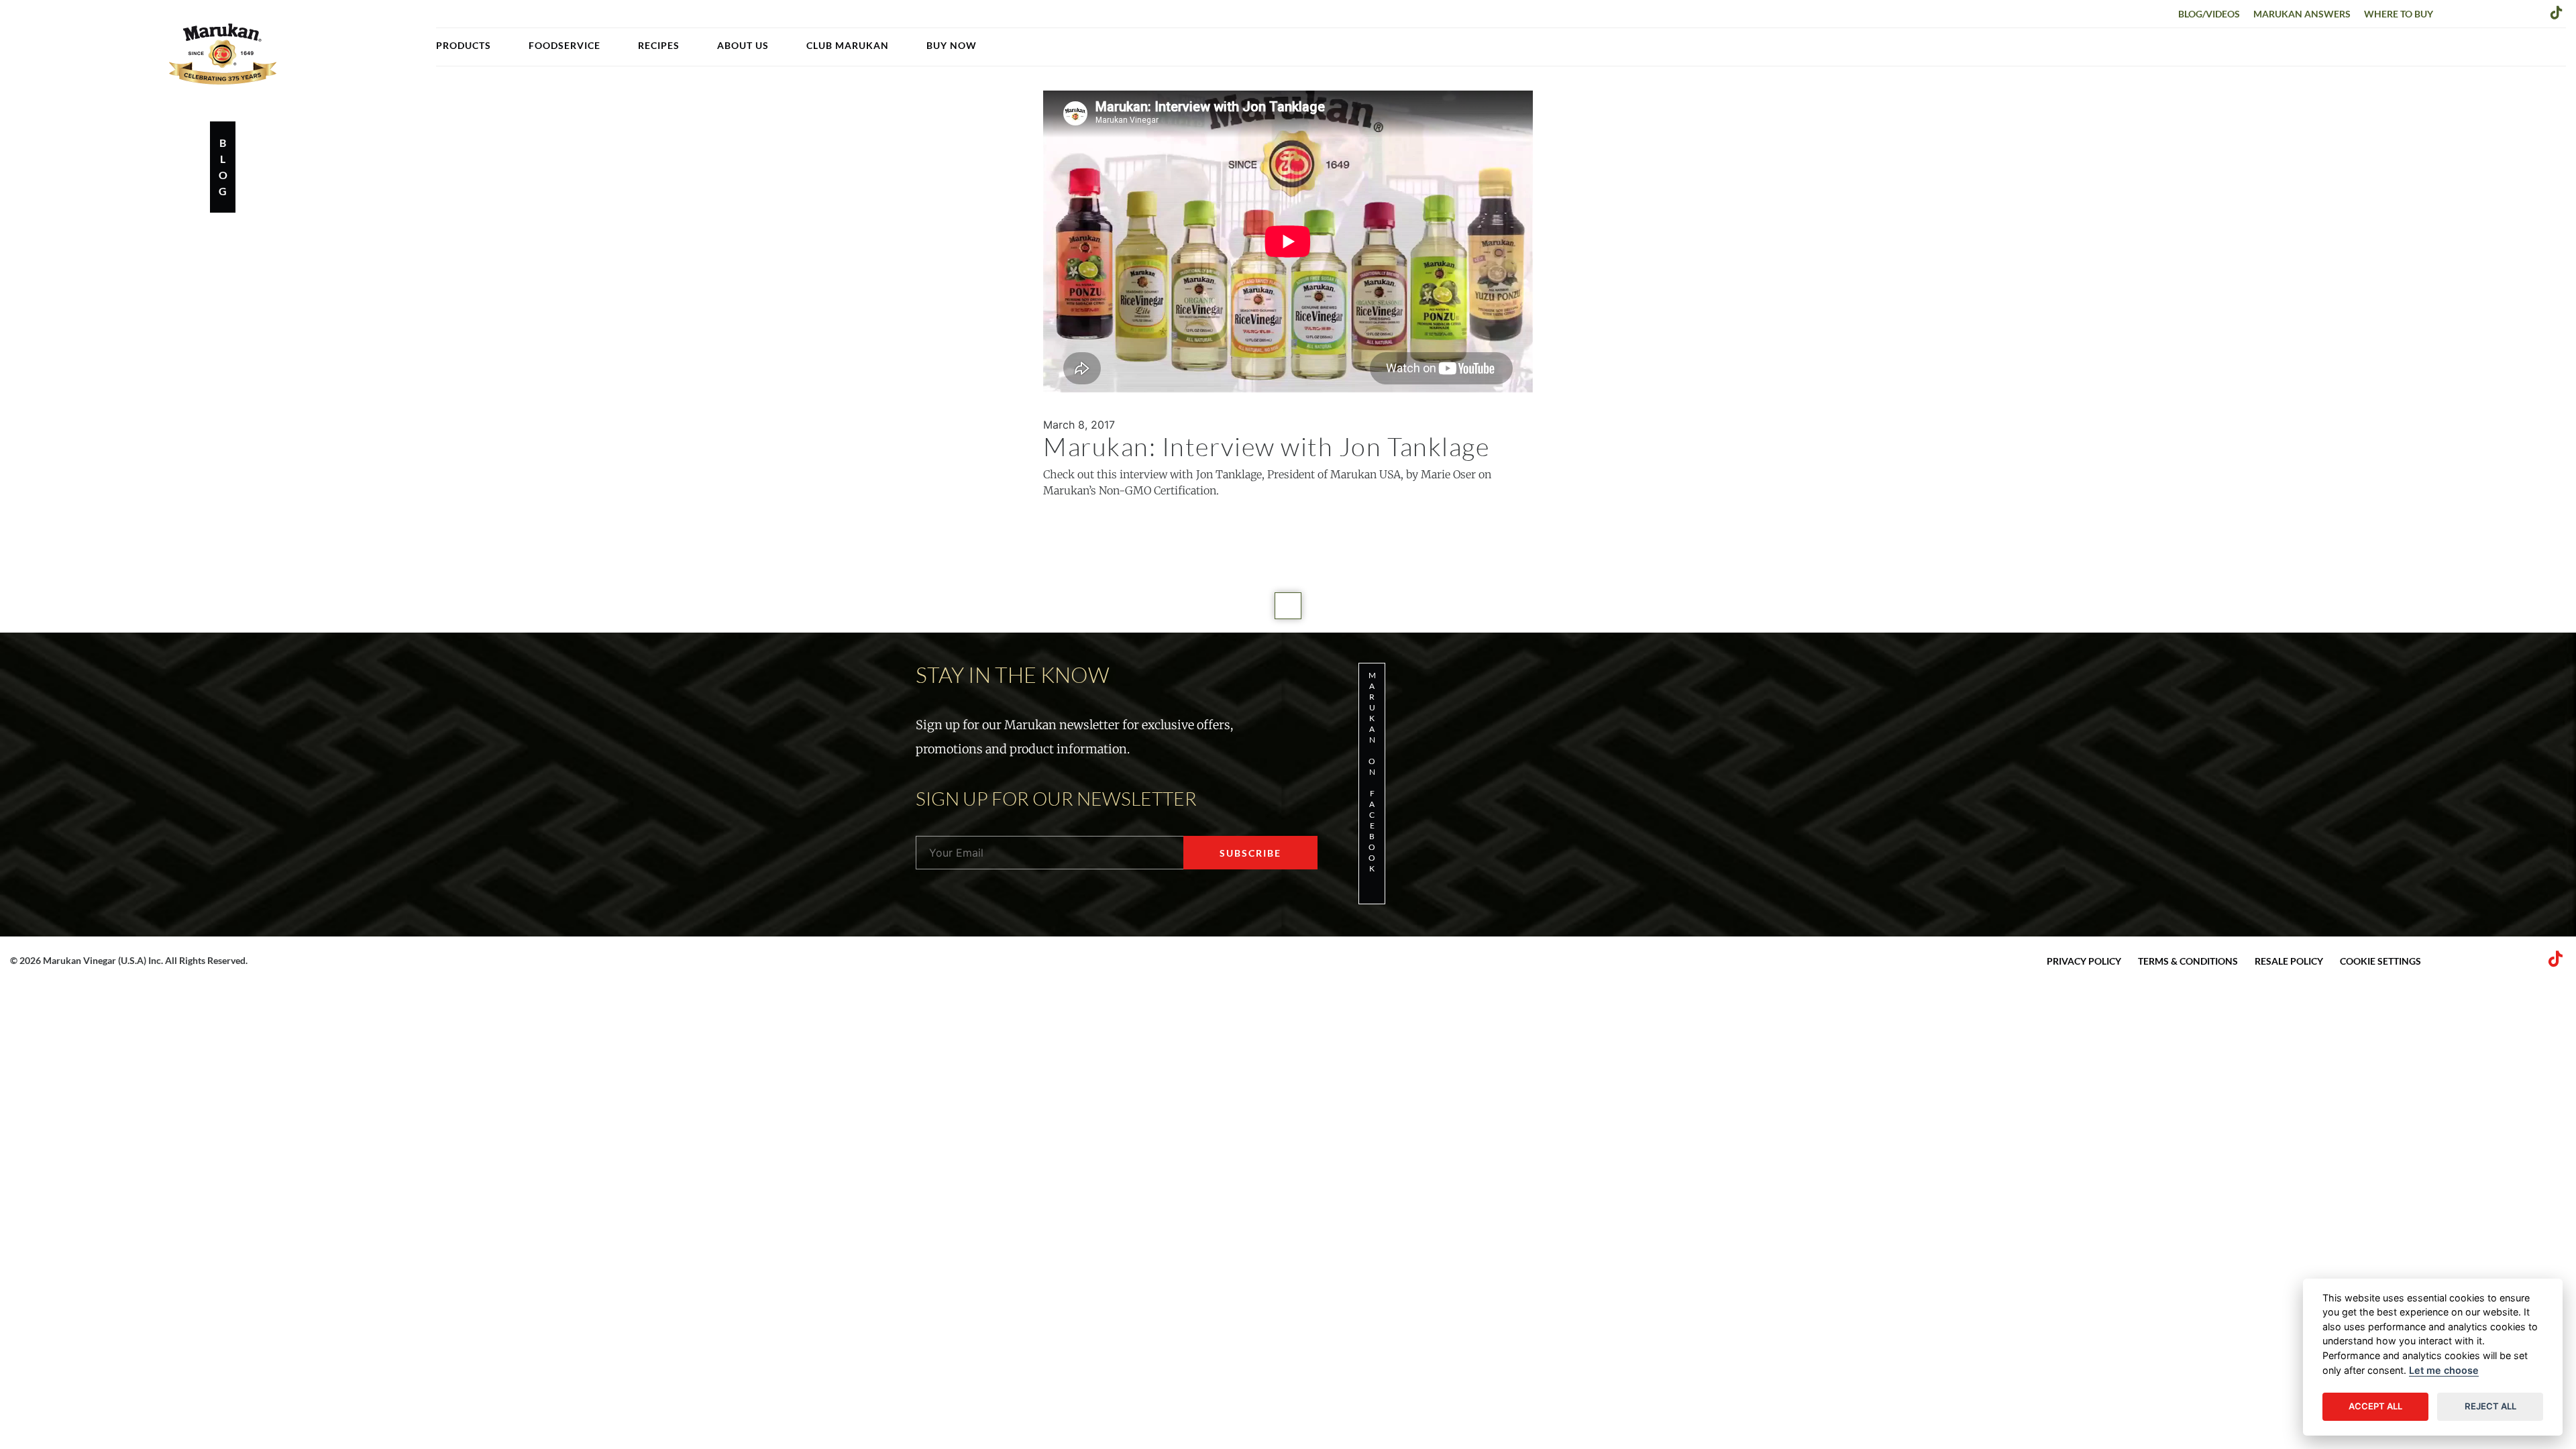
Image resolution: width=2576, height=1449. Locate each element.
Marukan (223, 54)
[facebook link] (2452, 12)
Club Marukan (848, 45)
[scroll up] (1288, 606)
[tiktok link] (2557, 12)
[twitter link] (2473, 12)
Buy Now (952, 45)
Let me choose (2444, 1370)
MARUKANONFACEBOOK (1372, 772)
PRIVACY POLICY (2084, 961)
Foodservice (565, 45)
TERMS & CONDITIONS (2188, 961)
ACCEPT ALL (2375, 1406)
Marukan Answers (2302, 14)
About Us (743, 45)
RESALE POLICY (2289, 961)
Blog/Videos (2209, 14)
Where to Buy (2399, 14)
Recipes (659, 45)
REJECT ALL (2490, 1406)
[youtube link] (2535, 12)
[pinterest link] (2514, 12)
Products (464, 45)
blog (223, 167)
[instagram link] (2493, 12)
